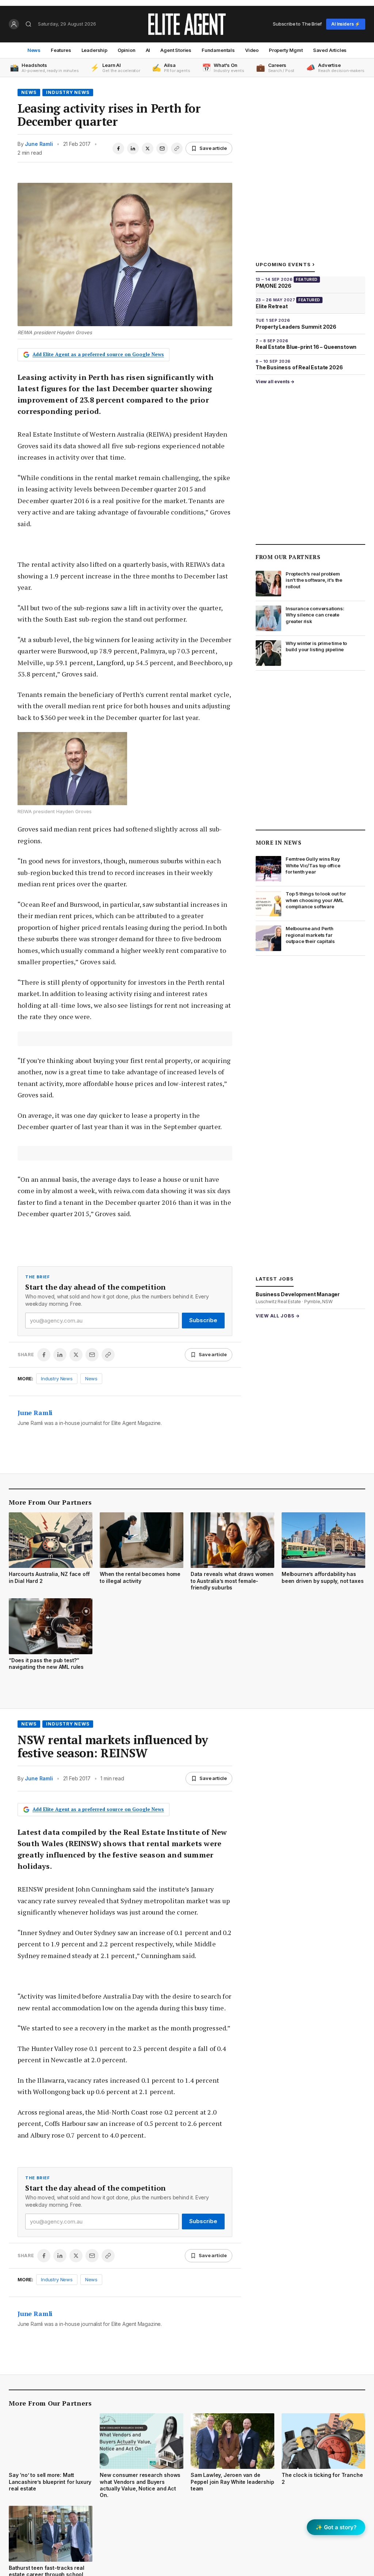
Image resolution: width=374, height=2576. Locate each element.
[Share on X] (148, 148)
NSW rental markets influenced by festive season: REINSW (113, 1746)
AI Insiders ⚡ (346, 24)
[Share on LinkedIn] (133, 148)
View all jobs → (278, 1316)
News (34, 50)
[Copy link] (177, 148)
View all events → (275, 382)
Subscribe (203, 1320)
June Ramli (39, 144)
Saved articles (330, 50)
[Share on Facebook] (118, 148)
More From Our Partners (50, 1502)
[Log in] (14, 24)
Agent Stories (176, 50)
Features (61, 50)
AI (148, 50)
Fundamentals (218, 50)
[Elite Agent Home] (187, 24)
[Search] (28, 24)
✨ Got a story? (336, 2527)
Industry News (68, 92)
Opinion (127, 50)
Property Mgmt (286, 50)
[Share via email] (162, 148)
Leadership (94, 50)
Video (252, 50)
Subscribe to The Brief (297, 24)
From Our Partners (288, 557)
